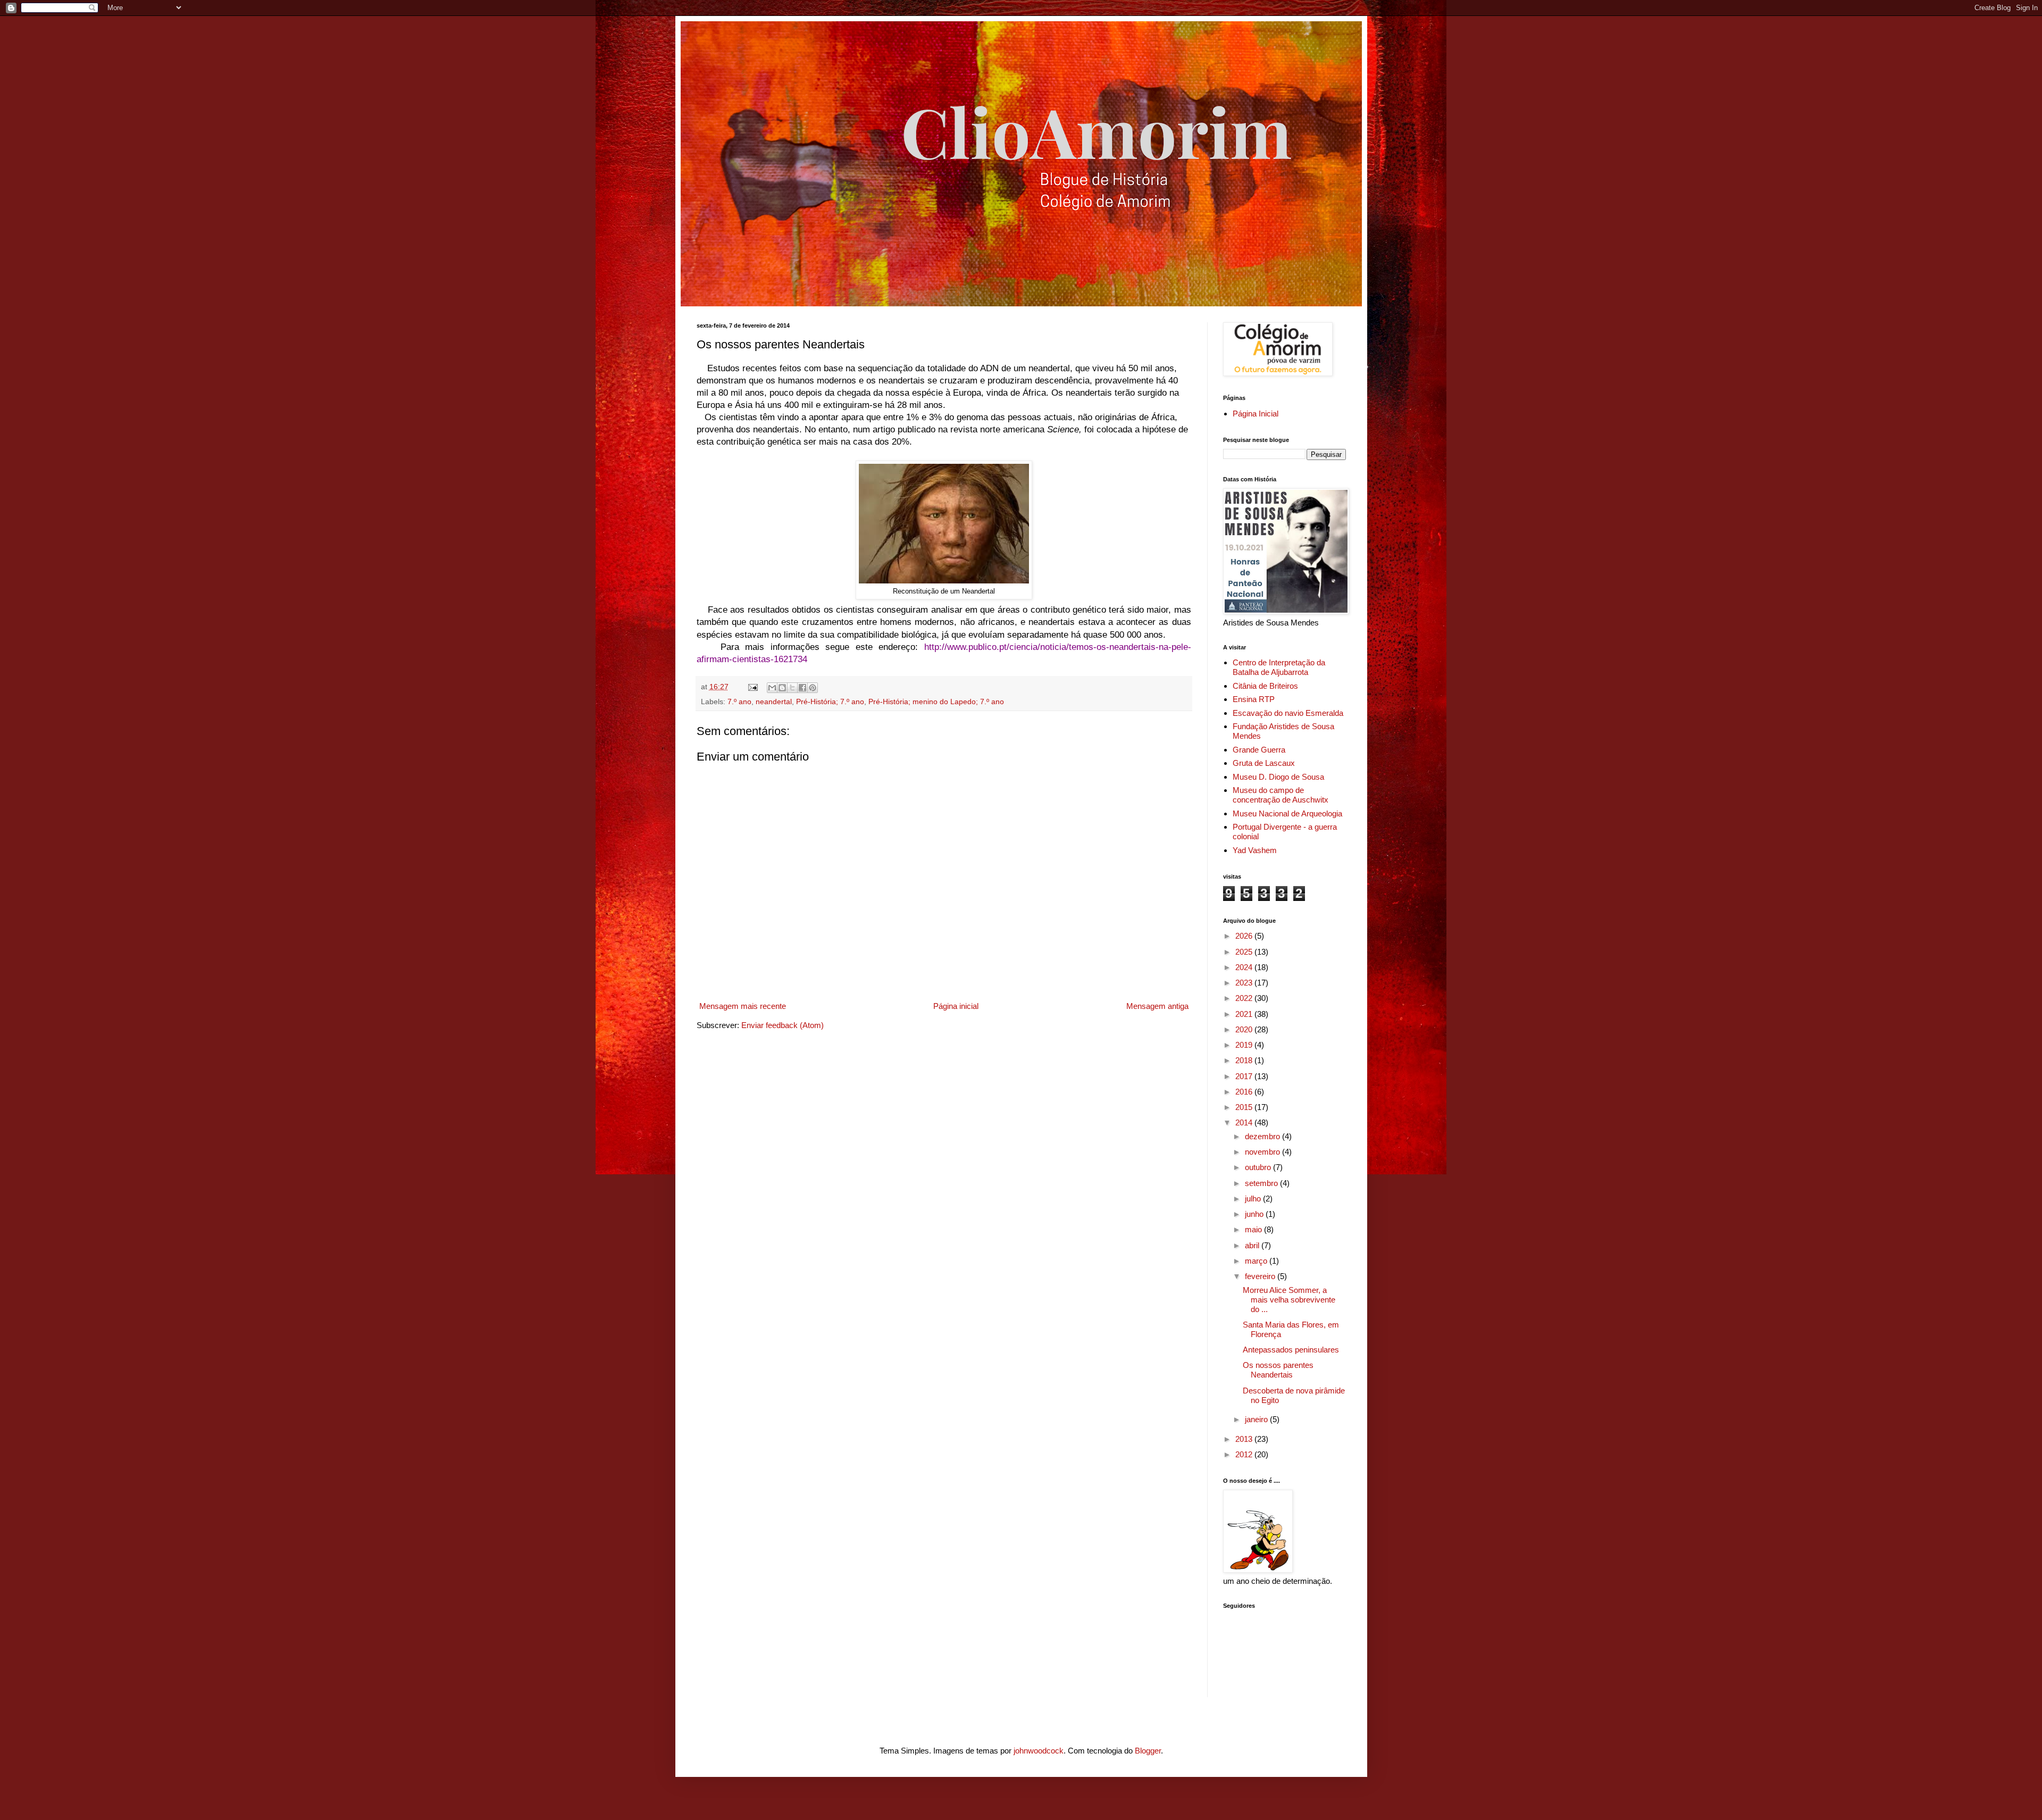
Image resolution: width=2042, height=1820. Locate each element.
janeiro (1257, 1419)
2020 (1245, 1029)
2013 (1245, 1439)
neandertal (774, 702)
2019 (1245, 1045)
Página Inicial (1256, 414)
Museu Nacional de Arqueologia (1287, 813)
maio (1254, 1229)
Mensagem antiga (1157, 1006)
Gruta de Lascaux (1264, 763)
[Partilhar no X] (792, 688)
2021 (1245, 1014)
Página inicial (956, 1006)
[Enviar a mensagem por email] (772, 688)
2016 (1245, 1092)
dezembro (1263, 1136)
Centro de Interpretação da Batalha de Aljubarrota (1279, 667)
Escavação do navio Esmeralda (1288, 713)
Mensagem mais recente (743, 1006)
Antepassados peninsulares (1291, 1350)
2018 (1245, 1060)
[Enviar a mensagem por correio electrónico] (753, 687)
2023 (1245, 983)
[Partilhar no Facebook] (802, 688)
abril (1253, 1245)
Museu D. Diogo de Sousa (1278, 777)
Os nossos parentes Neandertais (1278, 1370)
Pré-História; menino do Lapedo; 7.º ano (936, 702)
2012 (1245, 1454)
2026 (1245, 936)
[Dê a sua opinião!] (782, 688)
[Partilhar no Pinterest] (813, 688)
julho (1254, 1199)
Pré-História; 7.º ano (830, 702)
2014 (1245, 1122)
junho (1255, 1214)
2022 (1245, 998)
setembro (1262, 1183)
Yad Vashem (1255, 850)
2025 (1245, 952)
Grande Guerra (1259, 750)
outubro (1259, 1167)
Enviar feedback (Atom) (783, 1025)
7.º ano (739, 702)
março (1257, 1261)
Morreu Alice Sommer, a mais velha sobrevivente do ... (1289, 1300)
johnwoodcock (1039, 1751)
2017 (1245, 1076)
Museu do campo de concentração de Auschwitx (1281, 795)
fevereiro (1261, 1276)
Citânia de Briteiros (1265, 686)
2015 (1245, 1107)
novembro (1263, 1152)
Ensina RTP (1254, 699)
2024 (1245, 967)
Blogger (1148, 1751)
